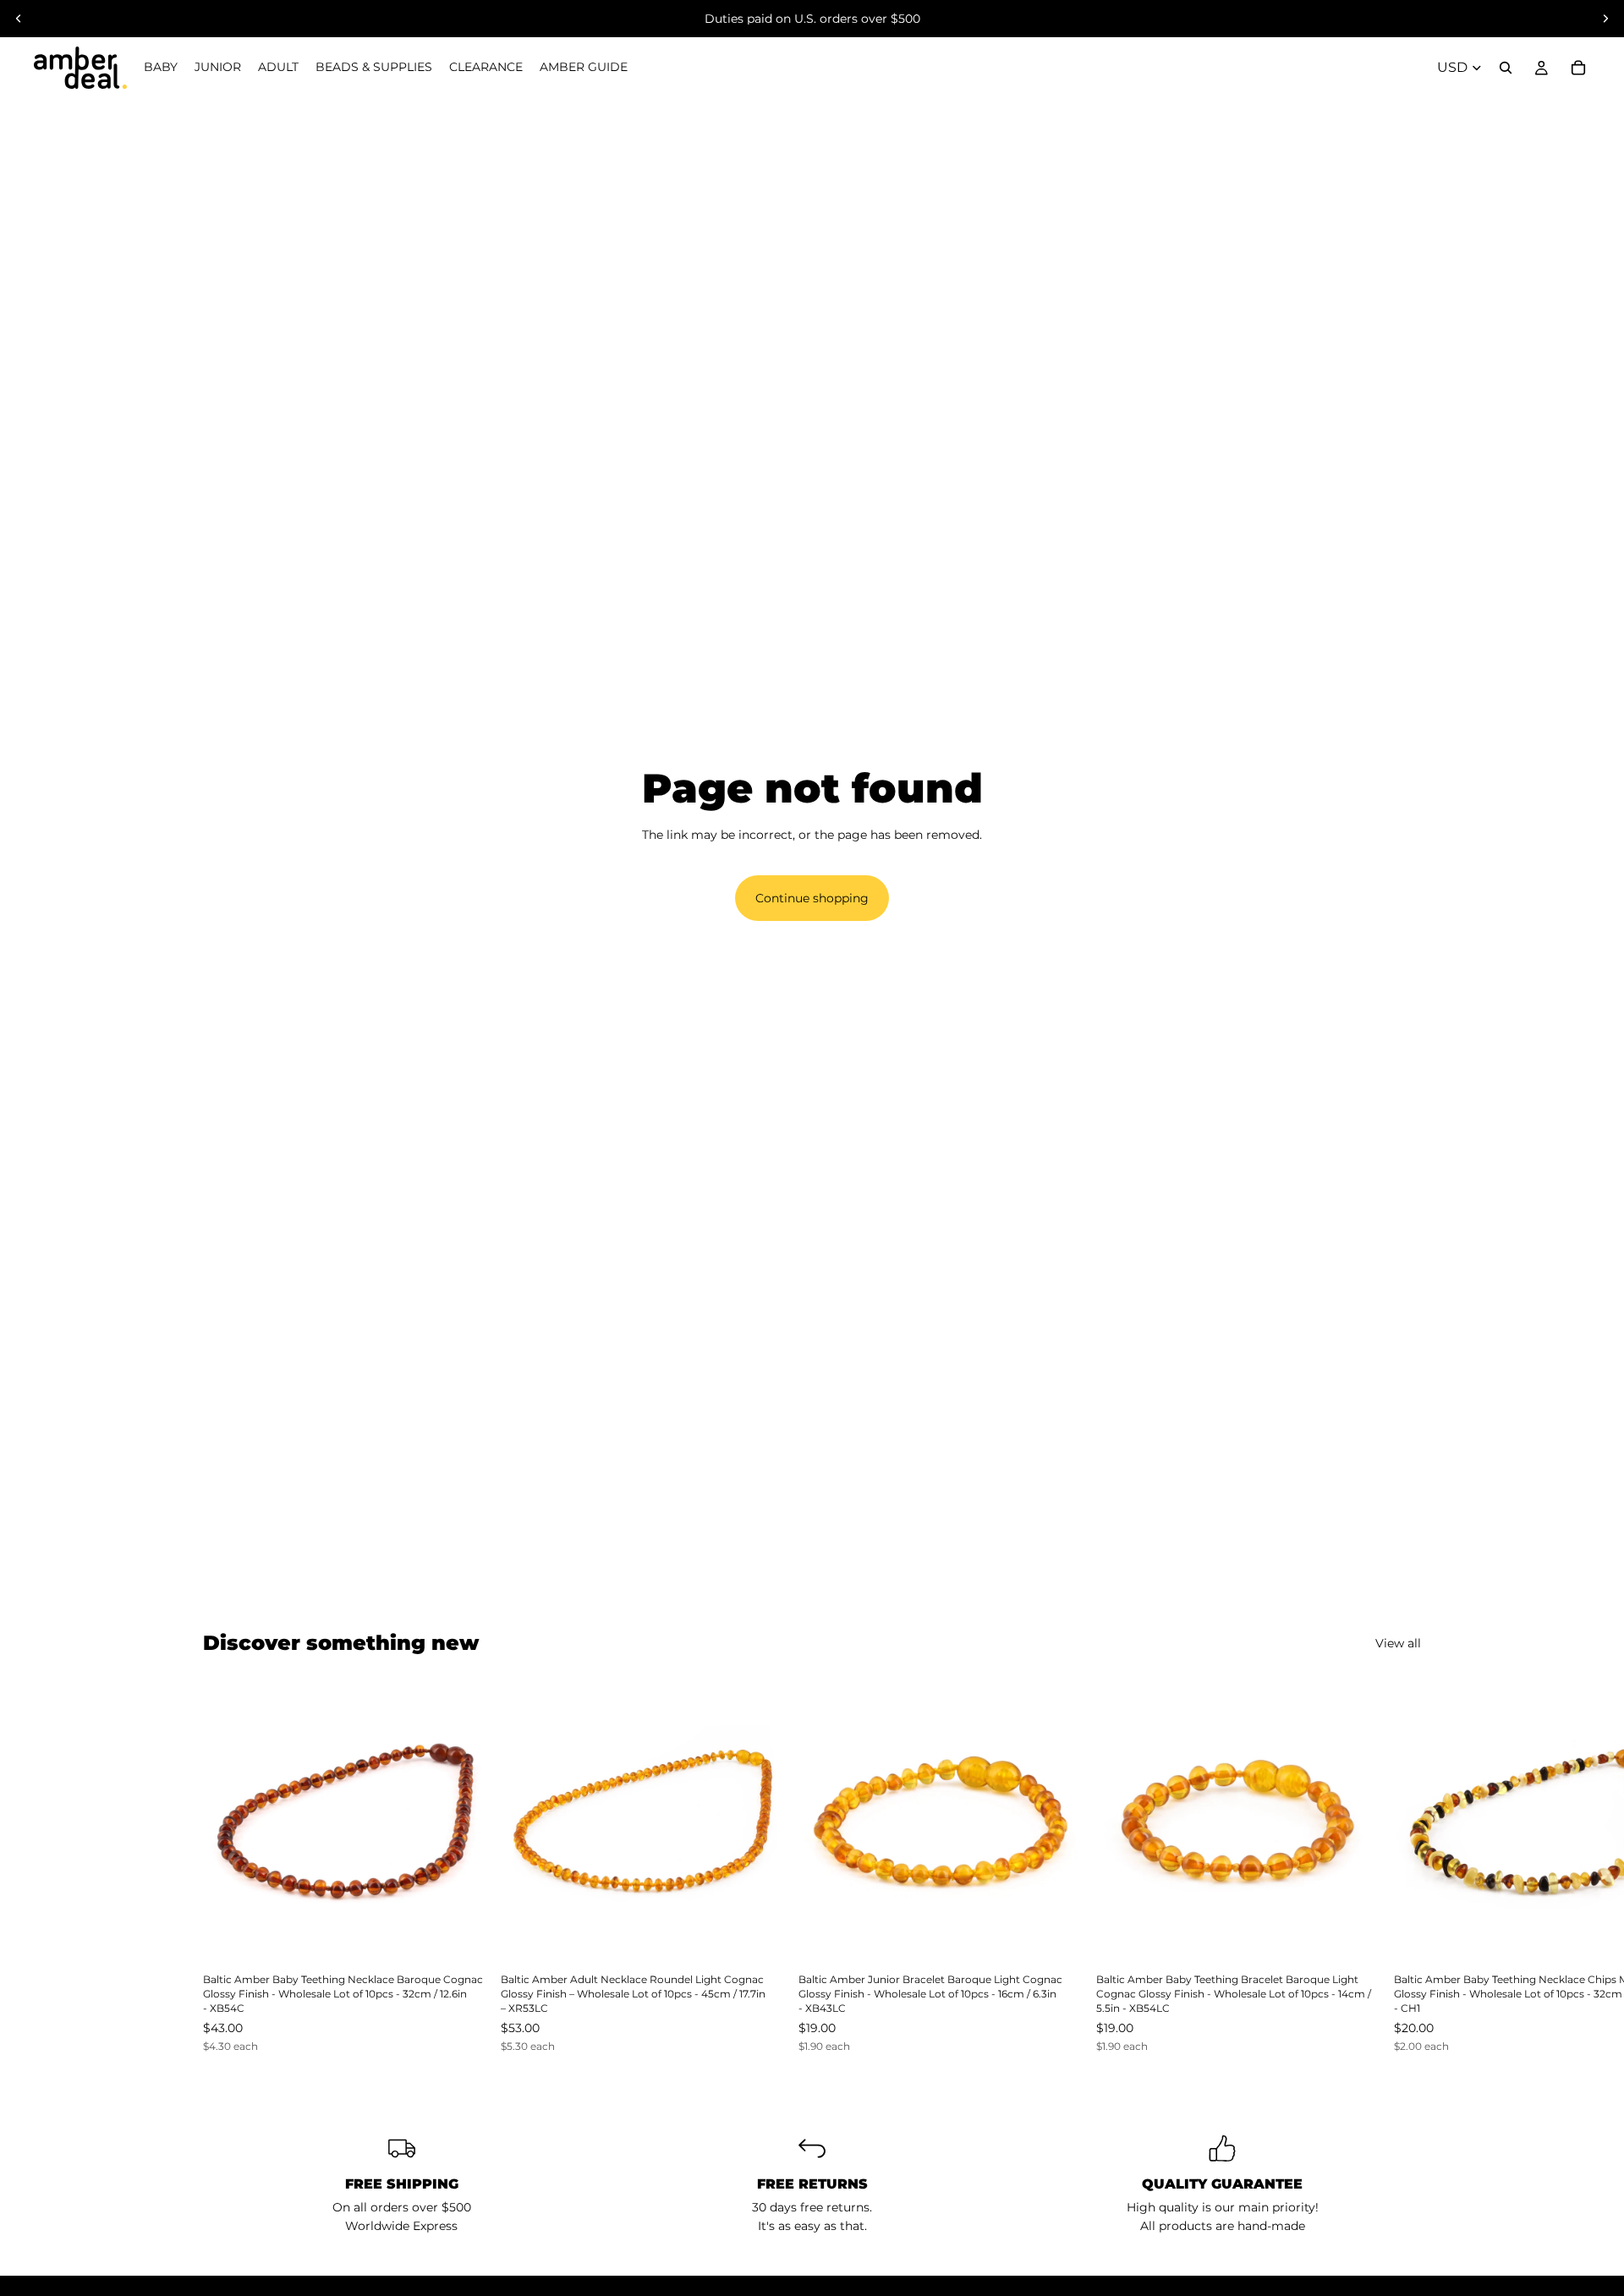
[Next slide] (1605, 19)
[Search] (1506, 68)
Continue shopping (812, 898)
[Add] (461, 1937)
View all (1398, 1643)
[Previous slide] (19, 19)
